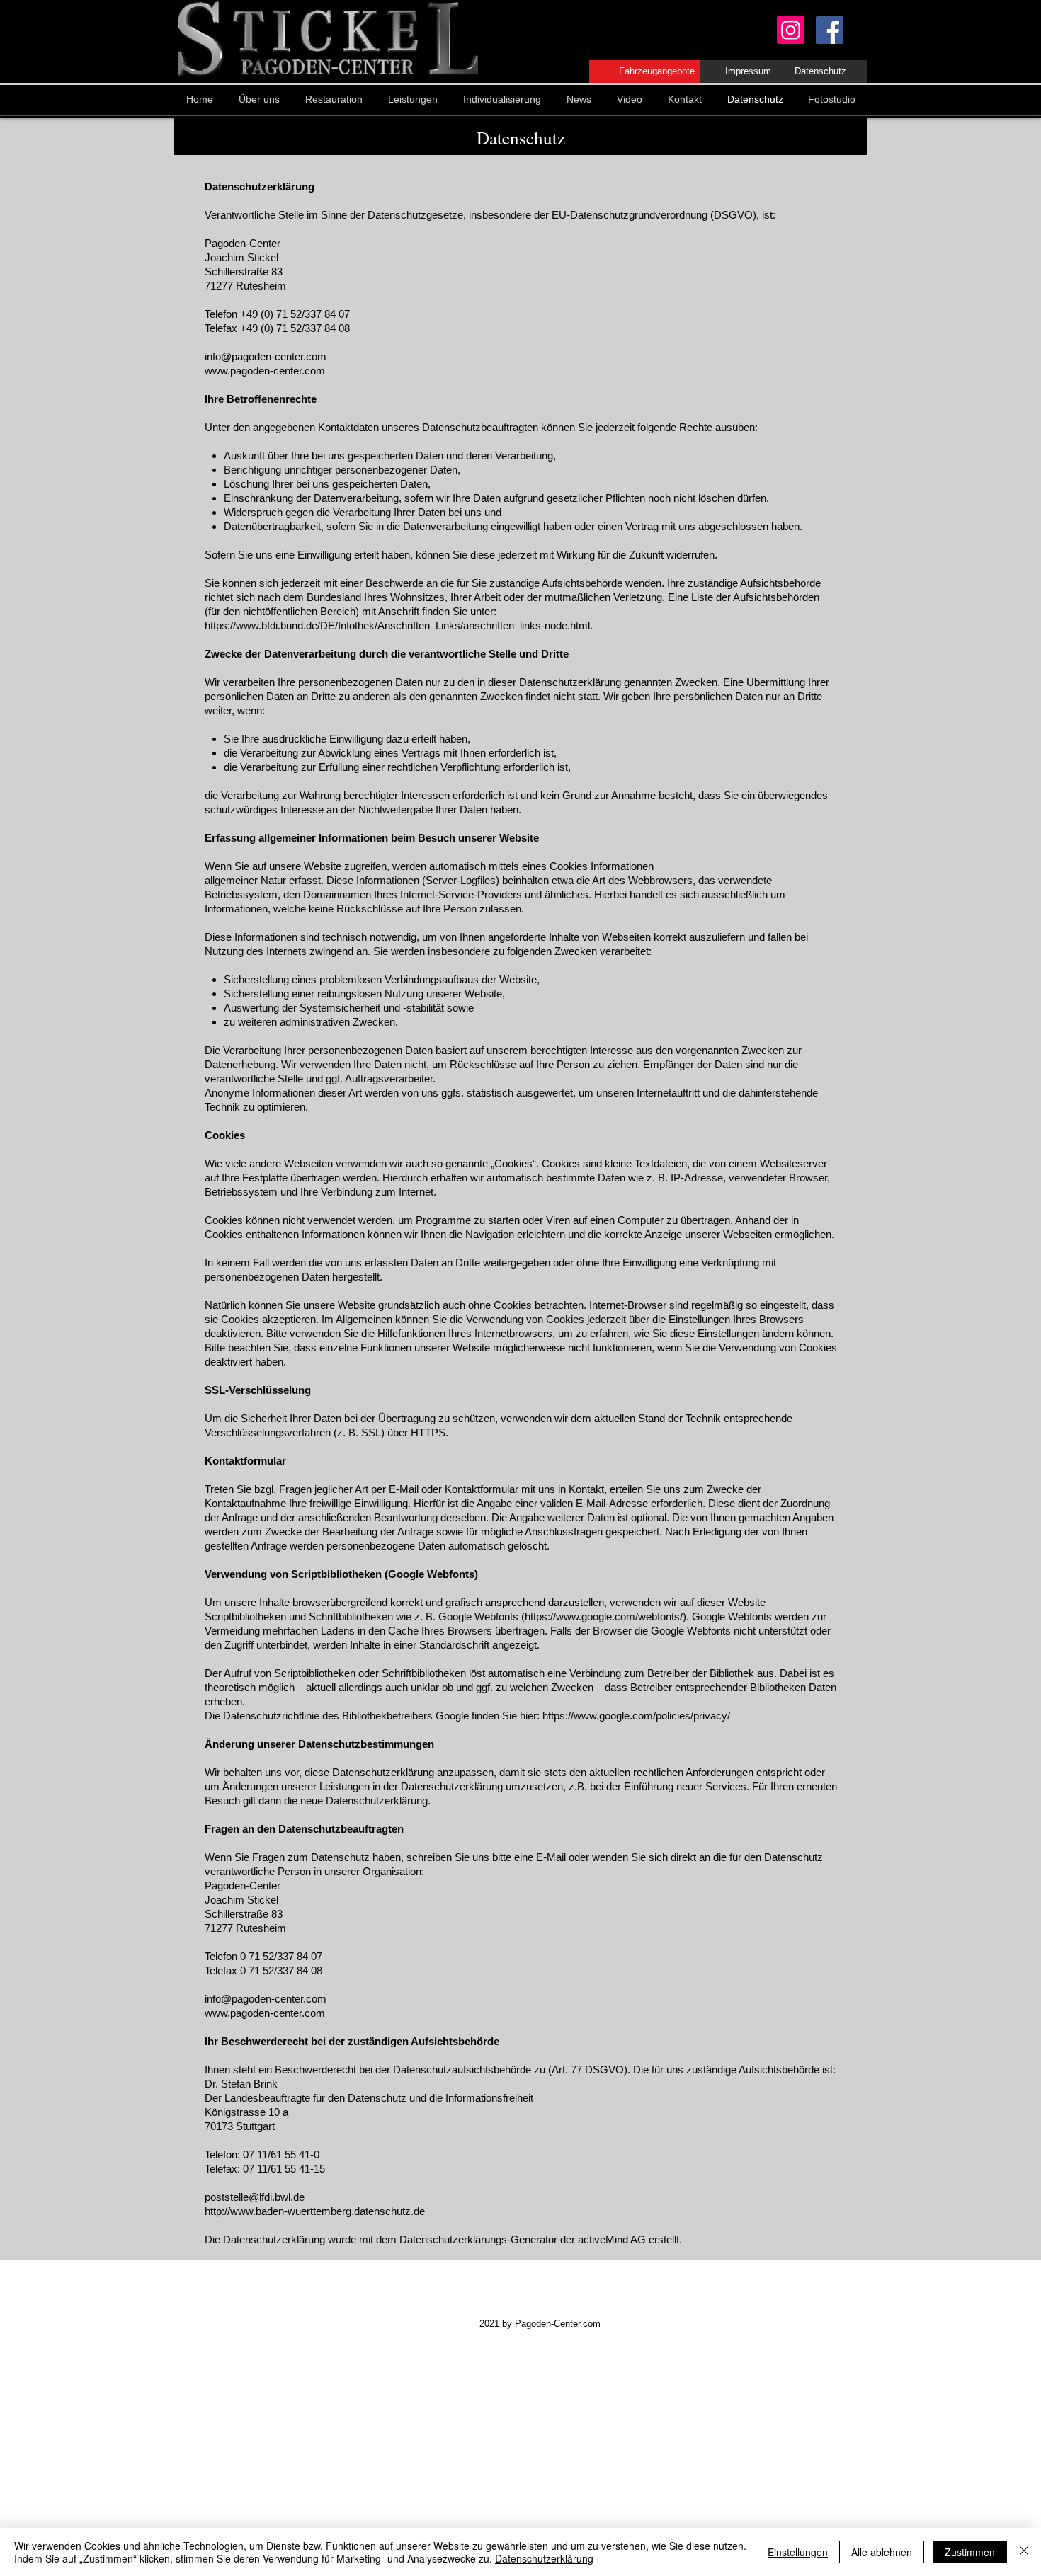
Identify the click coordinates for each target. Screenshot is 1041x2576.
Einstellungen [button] (798, 2552)
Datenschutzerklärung (544, 2558)
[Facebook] (830, 30)
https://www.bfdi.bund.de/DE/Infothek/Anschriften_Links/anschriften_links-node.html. (399, 625)
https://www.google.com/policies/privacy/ (636, 1716)
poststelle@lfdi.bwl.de (255, 2197)
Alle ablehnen (882, 2552)
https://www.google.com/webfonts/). (607, 1616)
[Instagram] (791, 30)
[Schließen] (1024, 2552)
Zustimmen (970, 2552)
